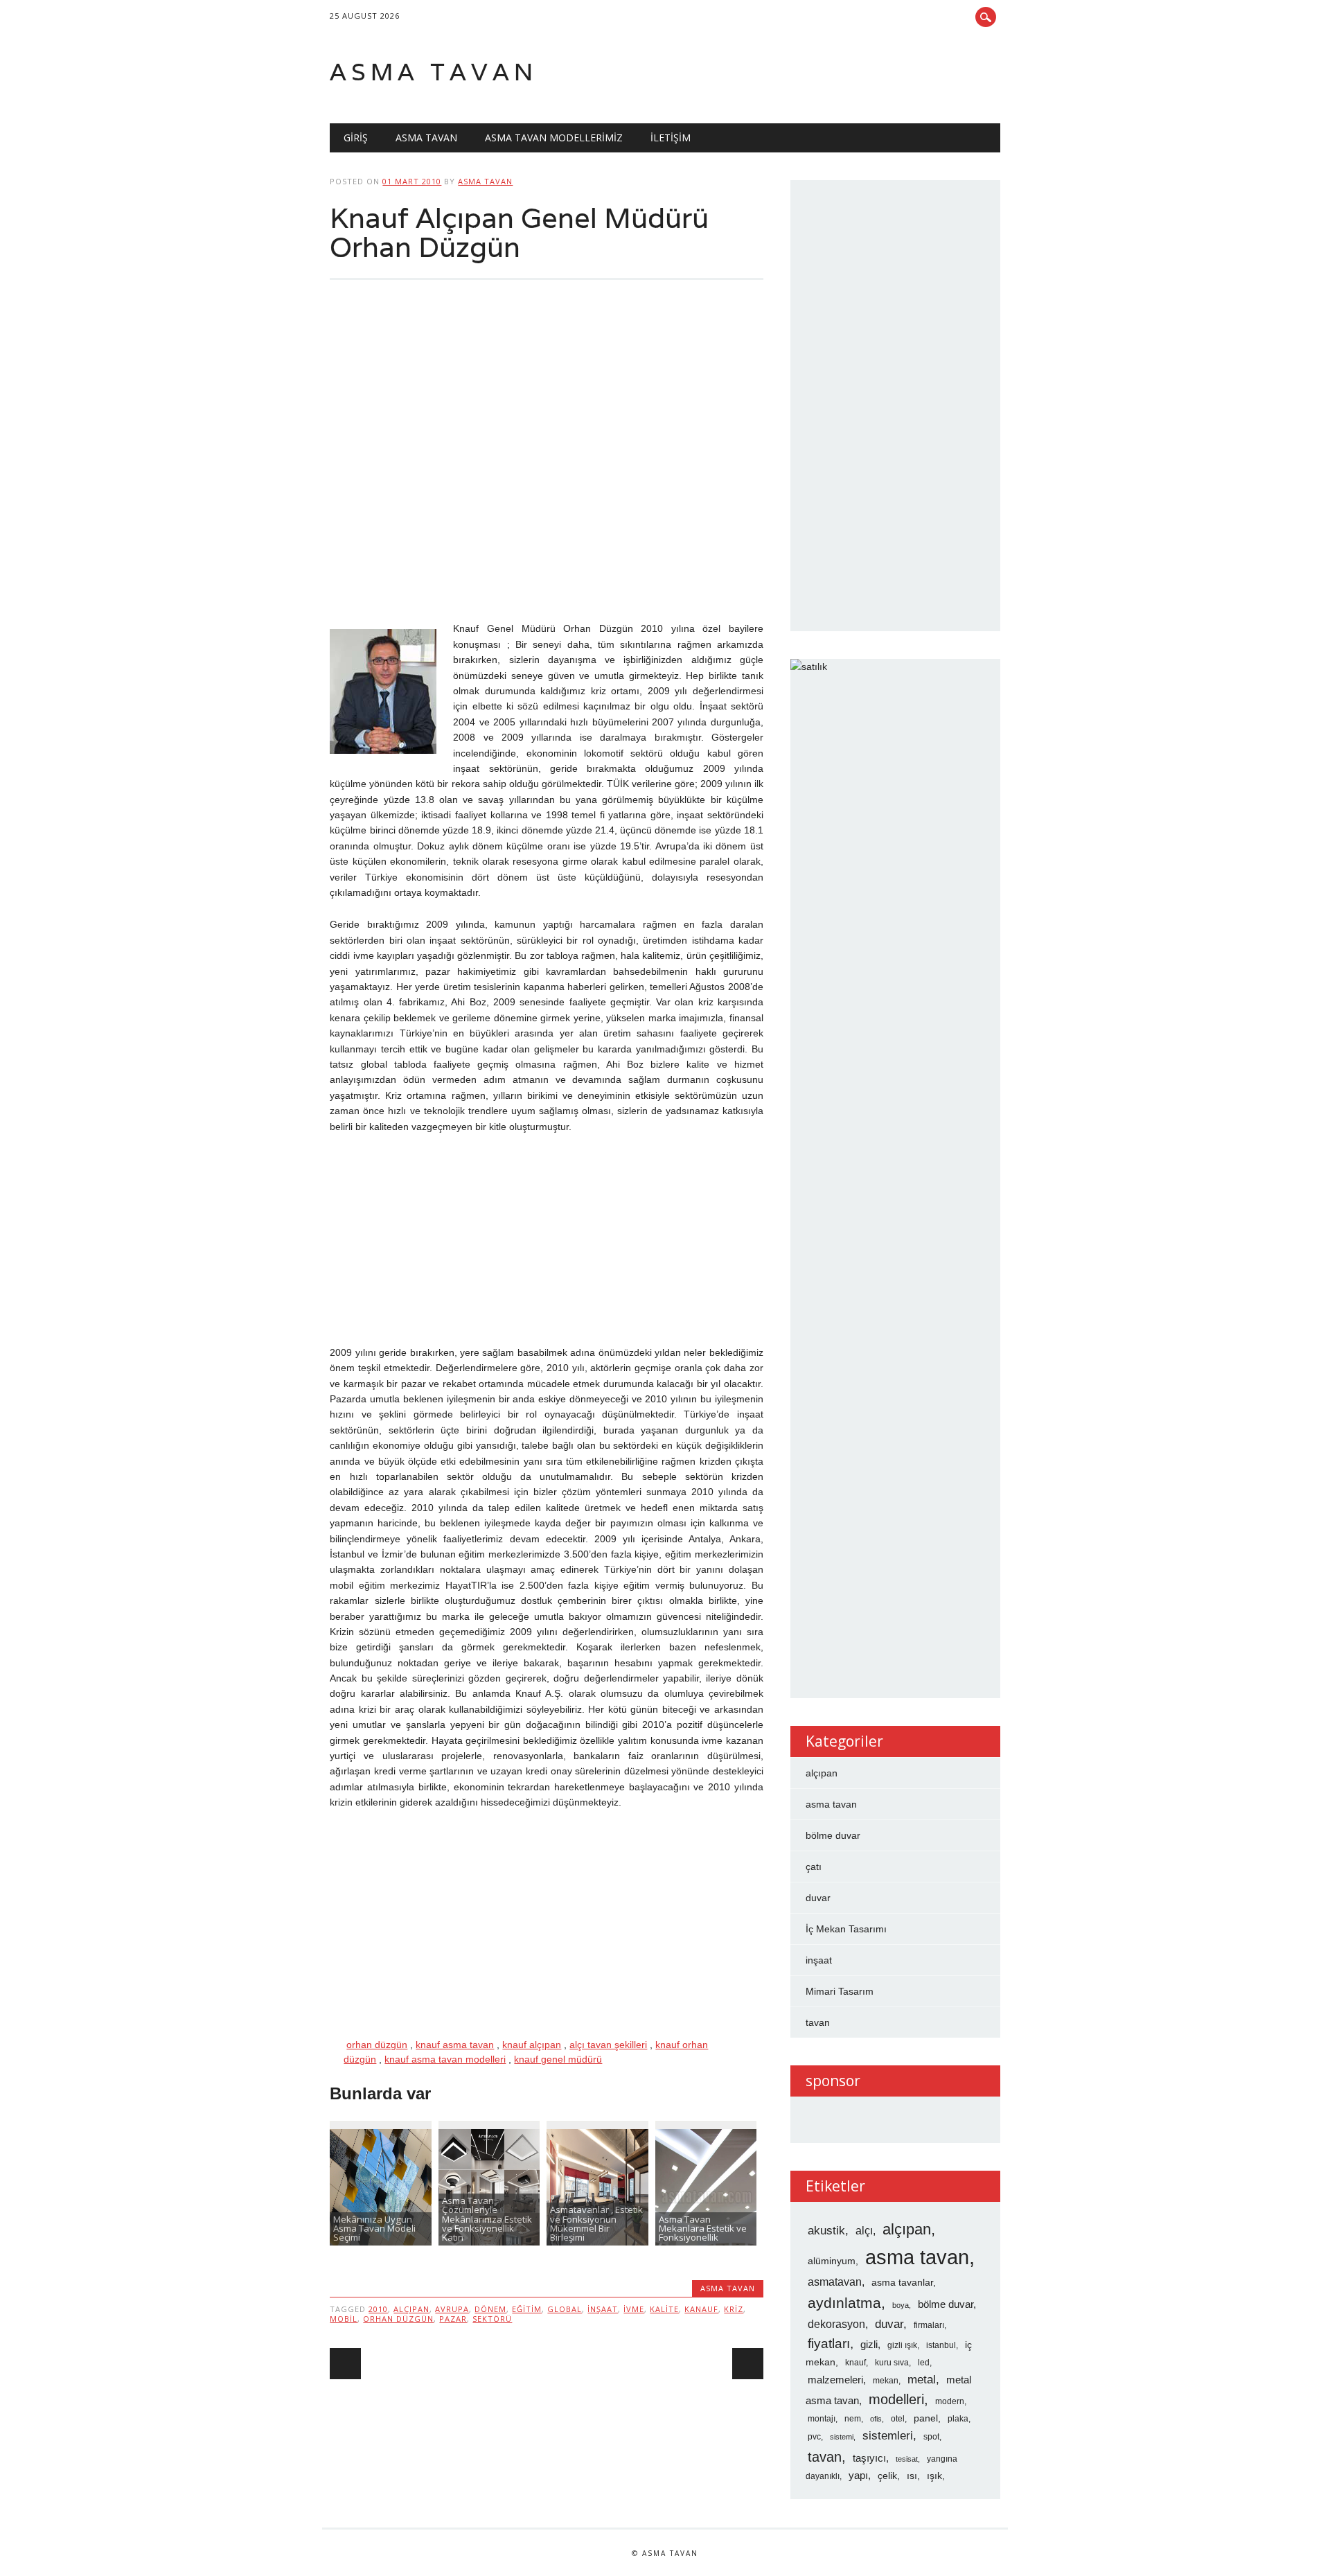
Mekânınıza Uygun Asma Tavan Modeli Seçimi (374, 2229)
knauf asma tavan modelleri (445, 2059)
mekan (886, 2381)
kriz (734, 2309)
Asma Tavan (426, 138)
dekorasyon (836, 2324)
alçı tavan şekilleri (608, 2045)
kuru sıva (892, 2363)
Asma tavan (434, 72)
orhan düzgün (377, 2045)
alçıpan (411, 2309)
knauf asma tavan (455, 2045)
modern (950, 2401)
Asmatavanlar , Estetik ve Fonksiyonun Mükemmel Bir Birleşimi (596, 2223)
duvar (818, 1898)
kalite (664, 2309)
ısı (912, 2476)
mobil (344, 2319)
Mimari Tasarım (840, 1991)
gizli (869, 2345)
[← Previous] (345, 2364)
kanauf (701, 2309)
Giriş (356, 138)
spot (931, 2437)
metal (922, 2379)
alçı (864, 2231)
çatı (814, 1867)
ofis (876, 2419)
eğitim (527, 2309)
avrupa (452, 2309)
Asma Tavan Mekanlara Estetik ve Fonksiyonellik (703, 2229)
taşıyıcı (869, 2458)
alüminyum (832, 2261)
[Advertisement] (546, 462)
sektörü (492, 2319)
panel (926, 2418)
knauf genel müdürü (558, 2059)
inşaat (603, 2309)
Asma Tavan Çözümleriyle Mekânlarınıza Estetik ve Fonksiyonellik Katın (487, 2219)
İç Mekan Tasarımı (846, 1929)
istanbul (941, 2345)
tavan (818, 2022)
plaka (958, 2419)
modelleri (896, 2399)
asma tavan (485, 181)
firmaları (929, 2325)
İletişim (671, 138)
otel (898, 2419)
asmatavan (835, 2282)
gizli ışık (902, 2345)
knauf (855, 2363)
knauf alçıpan (532, 2045)
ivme (634, 2309)
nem (853, 2419)
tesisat (907, 2459)
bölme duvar (833, 1835)
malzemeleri (835, 2380)
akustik (826, 2230)
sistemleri (888, 2435)
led (924, 2363)
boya (901, 2305)
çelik (887, 2476)
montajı (822, 2419)
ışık (934, 2476)
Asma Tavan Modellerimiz (554, 138)
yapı (858, 2476)
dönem (490, 2309)
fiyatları (829, 2344)
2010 (378, 2309)
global (565, 2309)
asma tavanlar (902, 2283)
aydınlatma (844, 2303)
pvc (814, 2437)
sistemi (842, 2437)
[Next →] (748, 2364)
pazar (453, 2319)
